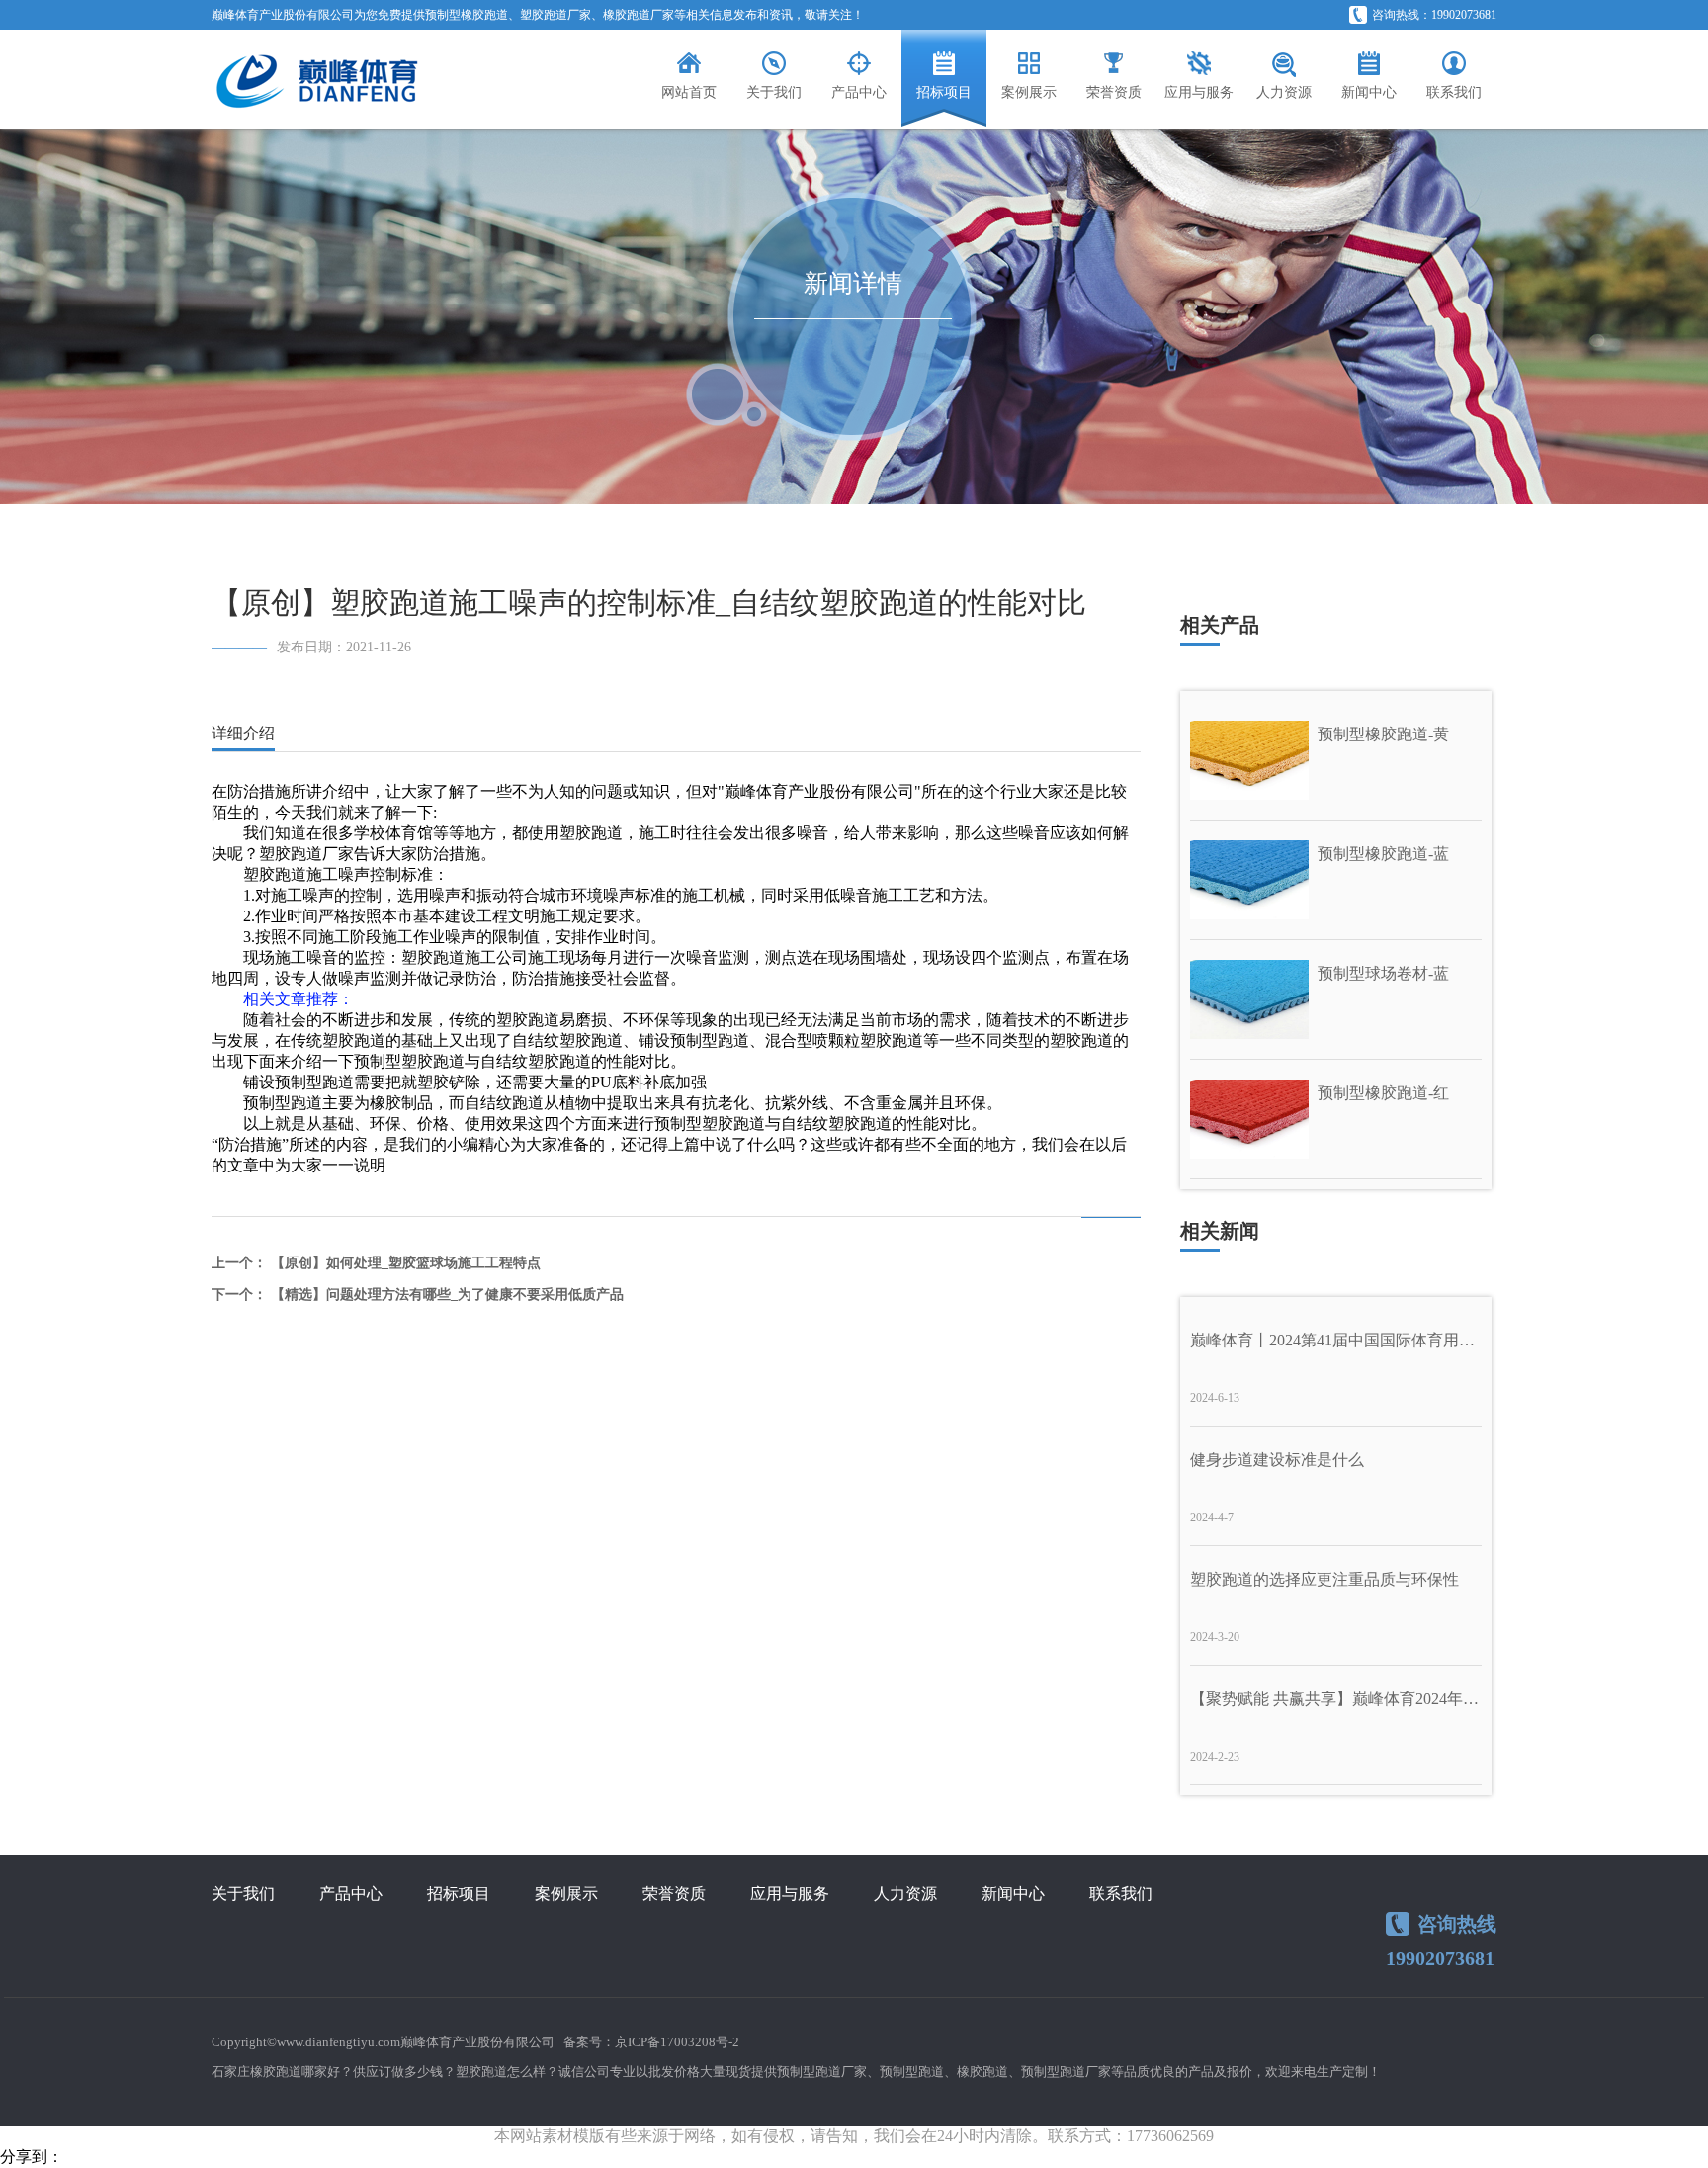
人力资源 (905, 1894)
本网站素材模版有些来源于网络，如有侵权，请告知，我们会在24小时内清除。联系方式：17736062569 (854, 2136)
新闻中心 (1013, 1894)
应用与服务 (790, 1894)
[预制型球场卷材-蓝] (1335, 998)
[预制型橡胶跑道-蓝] (1335, 878)
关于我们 (243, 1894)
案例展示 (566, 1894)
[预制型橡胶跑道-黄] (1335, 759)
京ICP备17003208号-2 (677, 2042)
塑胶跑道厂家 (555, 15)
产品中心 (351, 1894)
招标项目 (459, 1894)
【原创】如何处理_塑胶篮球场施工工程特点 (406, 1263)
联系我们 (1121, 1894)
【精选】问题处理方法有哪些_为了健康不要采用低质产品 (447, 1295)
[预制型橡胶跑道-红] (1335, 1118)
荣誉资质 (674, 1894)
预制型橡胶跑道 (467, 15)
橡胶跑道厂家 (639, 15)
